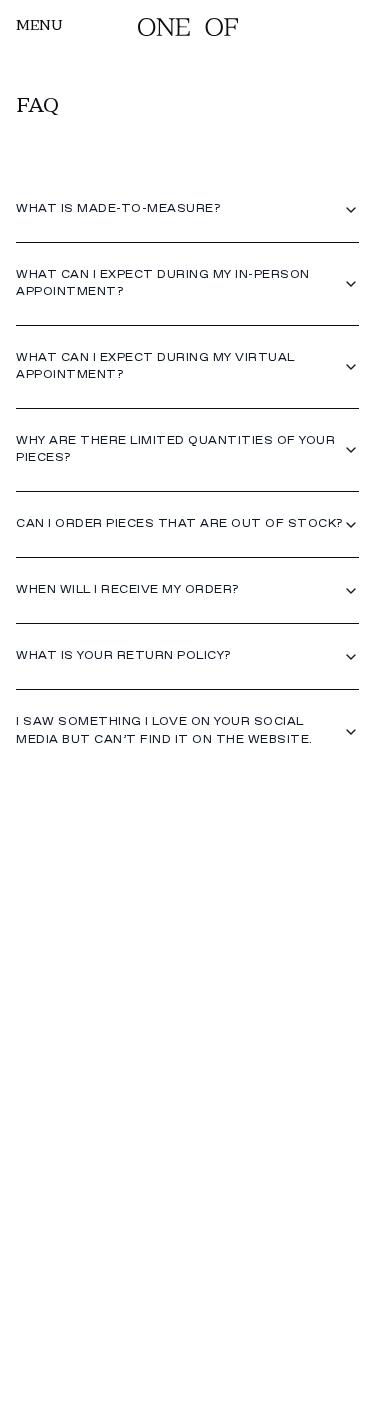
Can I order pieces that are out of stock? (179, 524)
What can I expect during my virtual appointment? (155, 366)
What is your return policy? (123, 656)
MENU (39, 26)
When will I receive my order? (127, 590)
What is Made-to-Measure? (118, 209)
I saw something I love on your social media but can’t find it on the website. (164, 730)
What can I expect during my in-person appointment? (163, 283)
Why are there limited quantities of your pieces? (175, 449)
